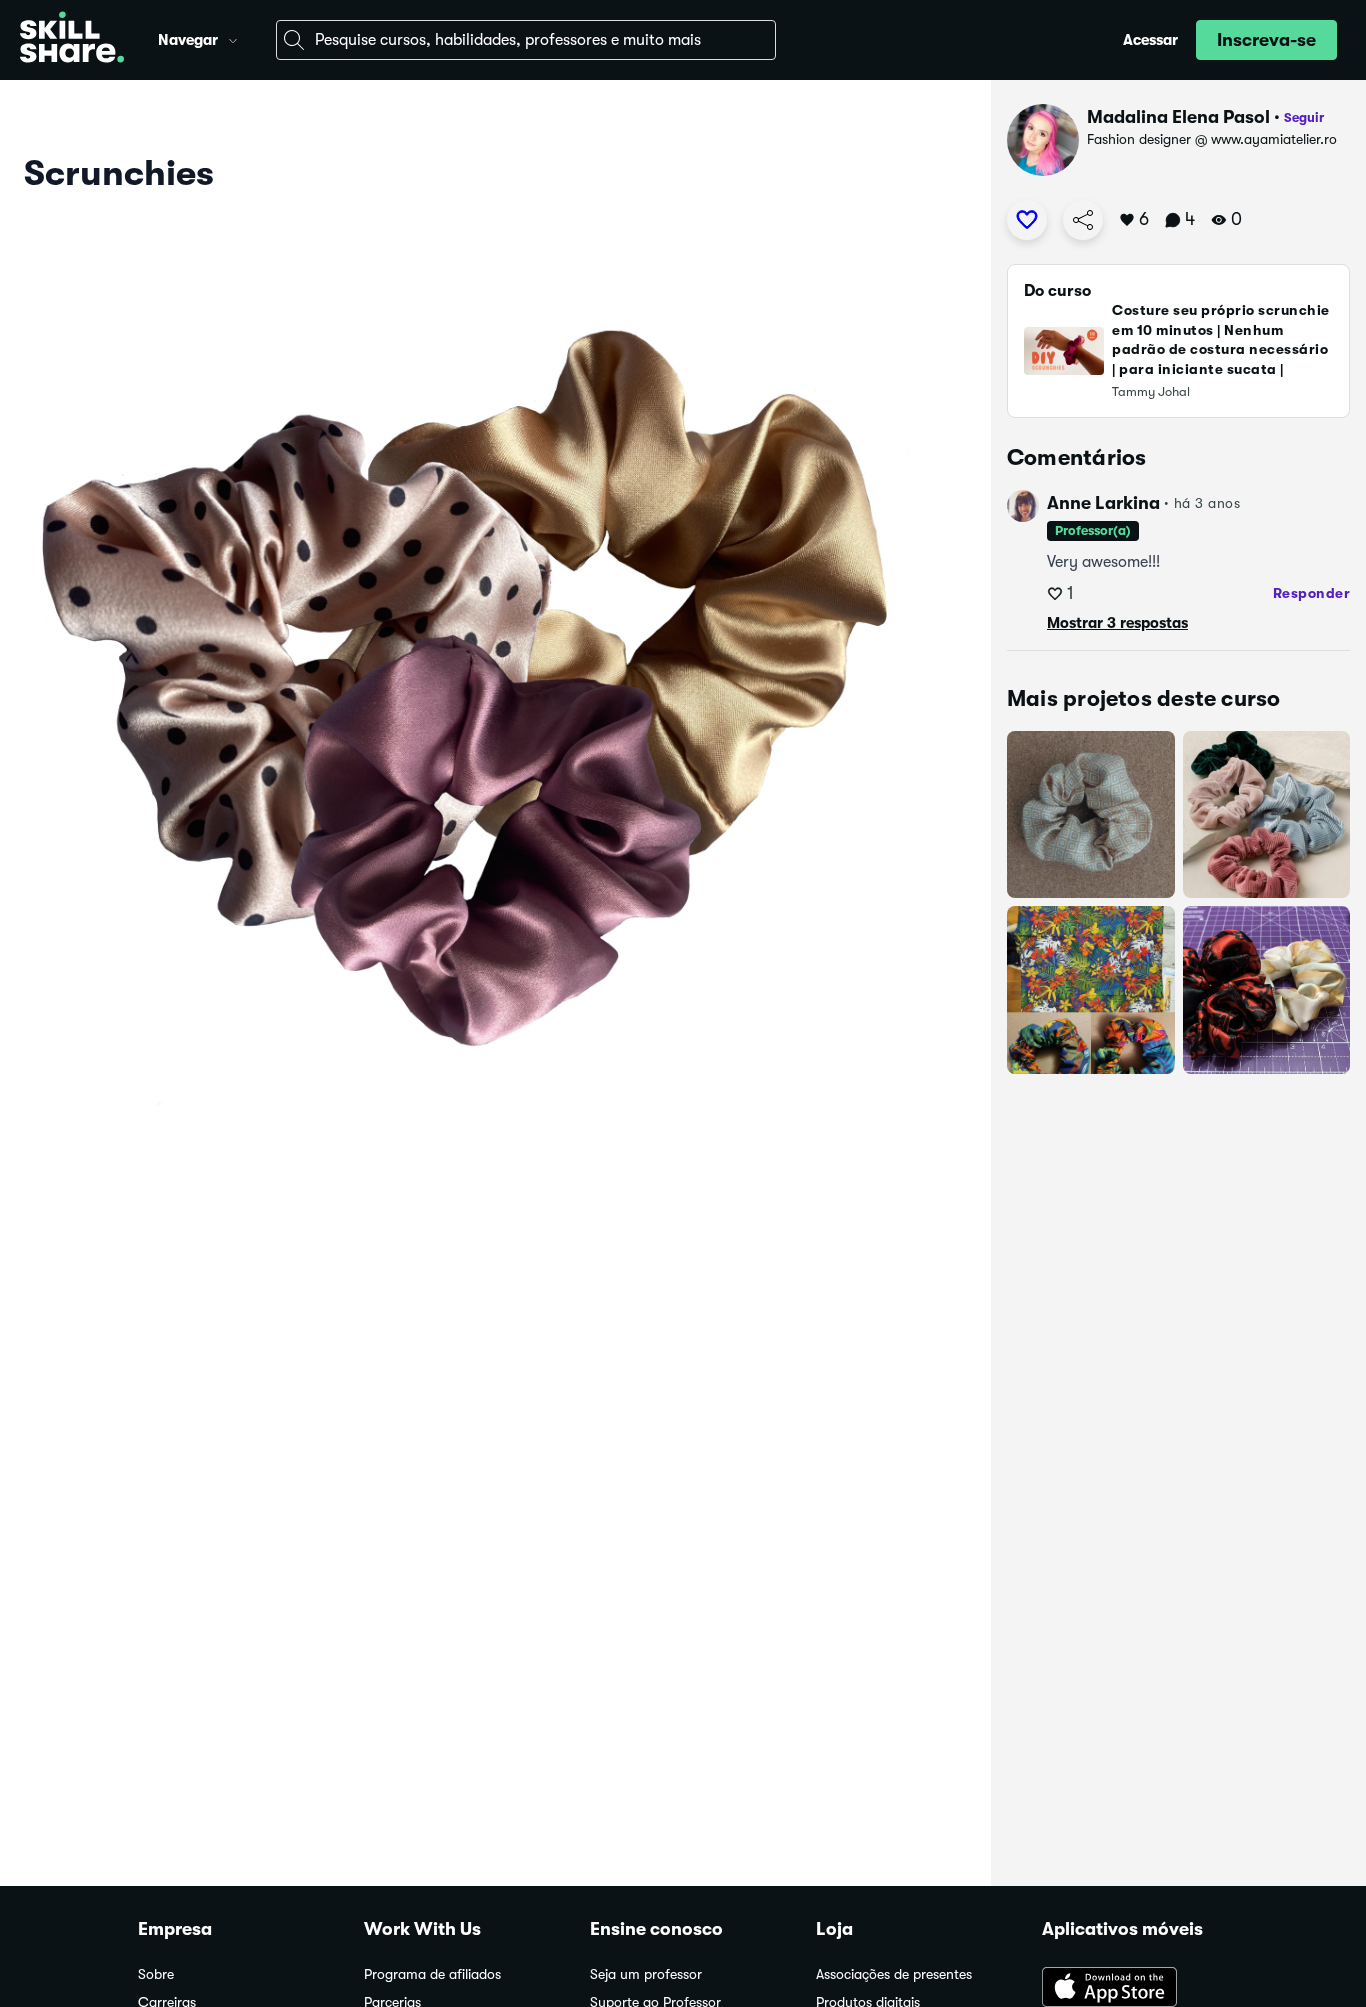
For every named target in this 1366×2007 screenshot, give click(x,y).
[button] (233, 38)
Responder (1312, 593)
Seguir (1304, 117)
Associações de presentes (894, 1974)
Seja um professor (646, 1974)
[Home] (72, 40)
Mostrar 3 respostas (1117, 623)
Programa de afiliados (432, 1974)
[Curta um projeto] (1027, 220)
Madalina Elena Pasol (1178, 117)
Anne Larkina (1103, 503)
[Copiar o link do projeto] (1083, 220)
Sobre (156, 1974)
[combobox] (526, 40)
